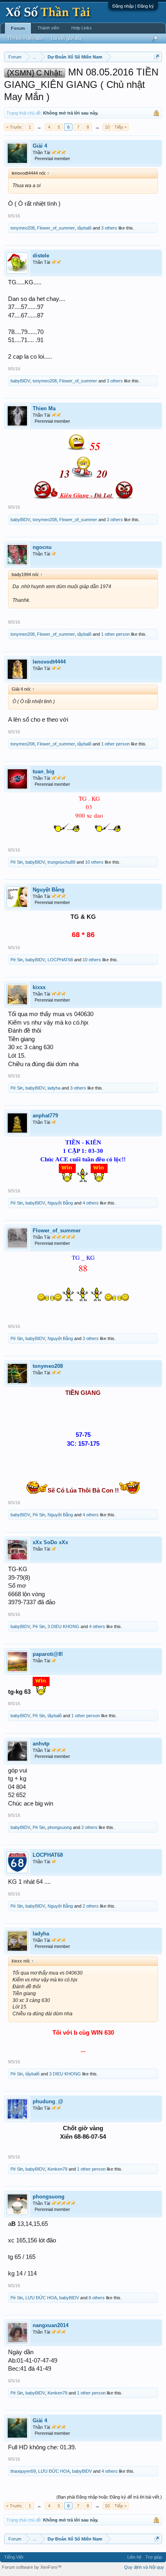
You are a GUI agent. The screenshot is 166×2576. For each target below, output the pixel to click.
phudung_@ (48, 2101)
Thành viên (48, 28)
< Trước (14, 127)
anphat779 (45, 1116)
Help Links (82, 28)
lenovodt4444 (49, 662)
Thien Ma (44, 408)
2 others (89, 1827)
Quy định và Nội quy (144, 2567)
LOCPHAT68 (60, 960)
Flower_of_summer (56, 228)
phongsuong (60, 1827)
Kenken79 (57, 2169)
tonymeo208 (23, 228)
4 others (91, 1203)
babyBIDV (20, 381)
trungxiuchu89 (61, 862)
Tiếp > (120, 127)
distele (41, 256)
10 (107, 127)
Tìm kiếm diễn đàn (25, 38)
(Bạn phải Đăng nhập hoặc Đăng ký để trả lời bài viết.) (109, 2497)
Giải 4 (40, 146)
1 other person (115, 634)
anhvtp (41, 1744)
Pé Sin (17, 862)
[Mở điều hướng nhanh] (157, 57)
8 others (97, 2298)
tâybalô (84, 228)
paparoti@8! (48, 1654)
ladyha (54, 1088)
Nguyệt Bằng (49, 890)
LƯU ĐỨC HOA (41, 2298)
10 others (94, 862)
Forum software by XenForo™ (32, 2567)
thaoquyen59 (23, 2471)
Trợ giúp (154, 2557)
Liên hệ (134, 2557)
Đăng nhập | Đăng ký (133, 6)
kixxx (39, 987)
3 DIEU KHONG (63, 1626)
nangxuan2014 (51, 2325)
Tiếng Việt (14, 2557)
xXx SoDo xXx (50, 1542)
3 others (109, 228)
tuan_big (44, 771)
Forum (18, 28)
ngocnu (42, 547)
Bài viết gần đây (67, 38)
